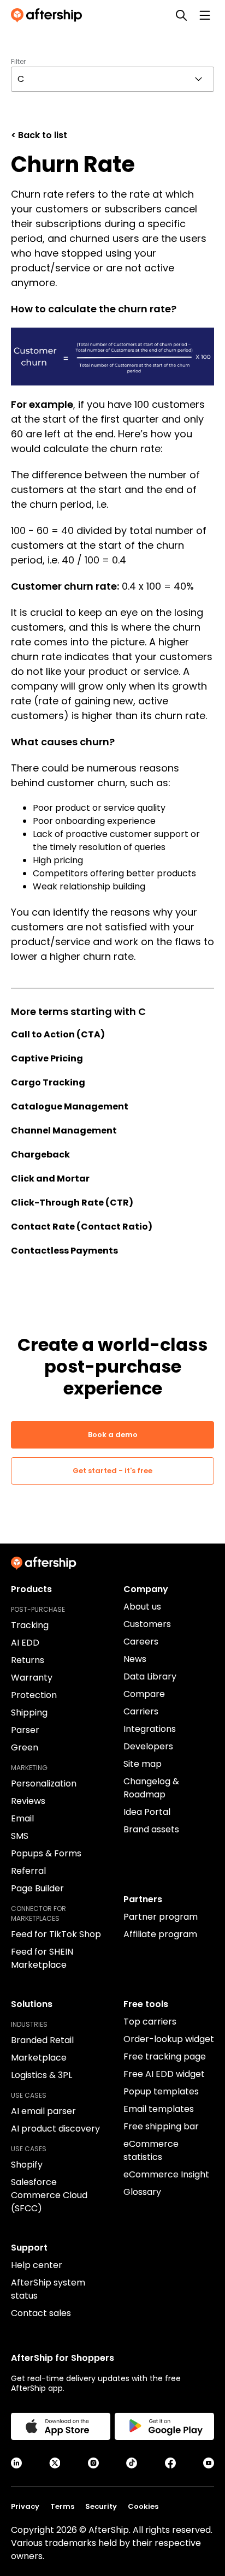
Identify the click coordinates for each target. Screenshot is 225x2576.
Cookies (143, 2506)
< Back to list (39, 135)
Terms (62, 2506)
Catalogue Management (70, 1106)
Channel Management (64, 1130)
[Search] (181, 15)
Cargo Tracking (48, 1082)
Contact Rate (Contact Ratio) (82, 1227)
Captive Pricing (47, 1058)
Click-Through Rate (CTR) (72, 1203)
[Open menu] (205, 15)
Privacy (25, 2506)
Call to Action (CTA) (58, 1034)
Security (101, 2506)
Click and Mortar (50, 1179)
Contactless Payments (64, 1251)
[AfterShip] (49, 15)
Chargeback (40, 1155)
